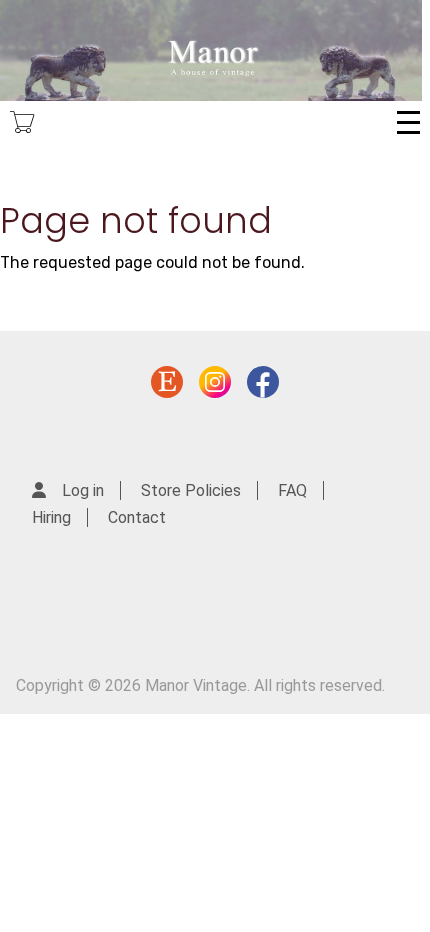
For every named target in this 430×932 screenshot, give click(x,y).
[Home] (211, 50)
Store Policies (191, 490)
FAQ (292, 490)
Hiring (51, 517)
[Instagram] (215, 387)
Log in (83, 490)
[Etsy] (167, 387)
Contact (137, 517)
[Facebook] (263, 387)
